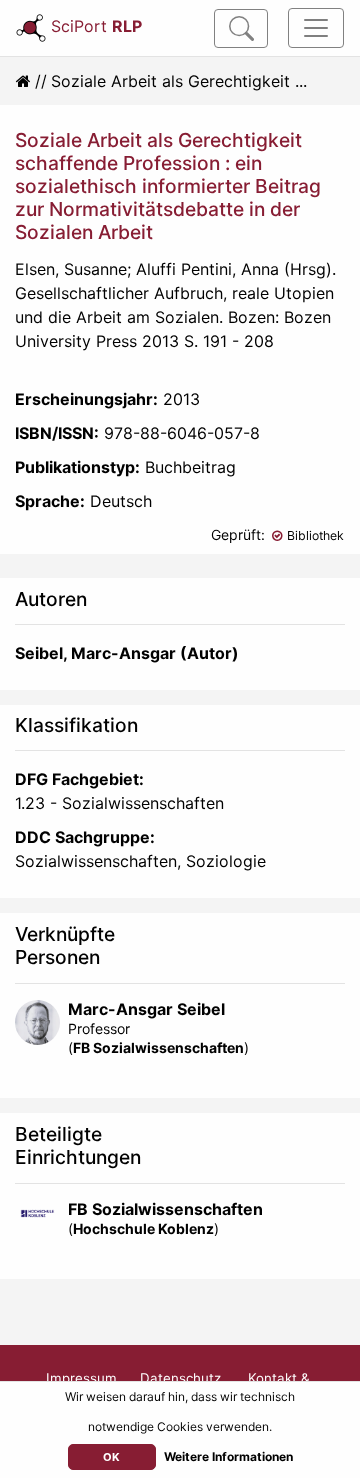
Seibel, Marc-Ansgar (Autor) (127, 653)
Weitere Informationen (228, 1456)
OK (111, 1457)
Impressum (81, 1378)
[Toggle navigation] (316, 28)
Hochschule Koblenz (143, 1228)
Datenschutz (180, 1378)
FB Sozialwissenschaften (158, 1047)
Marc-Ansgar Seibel (146, 1009)
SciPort (96, 26)
